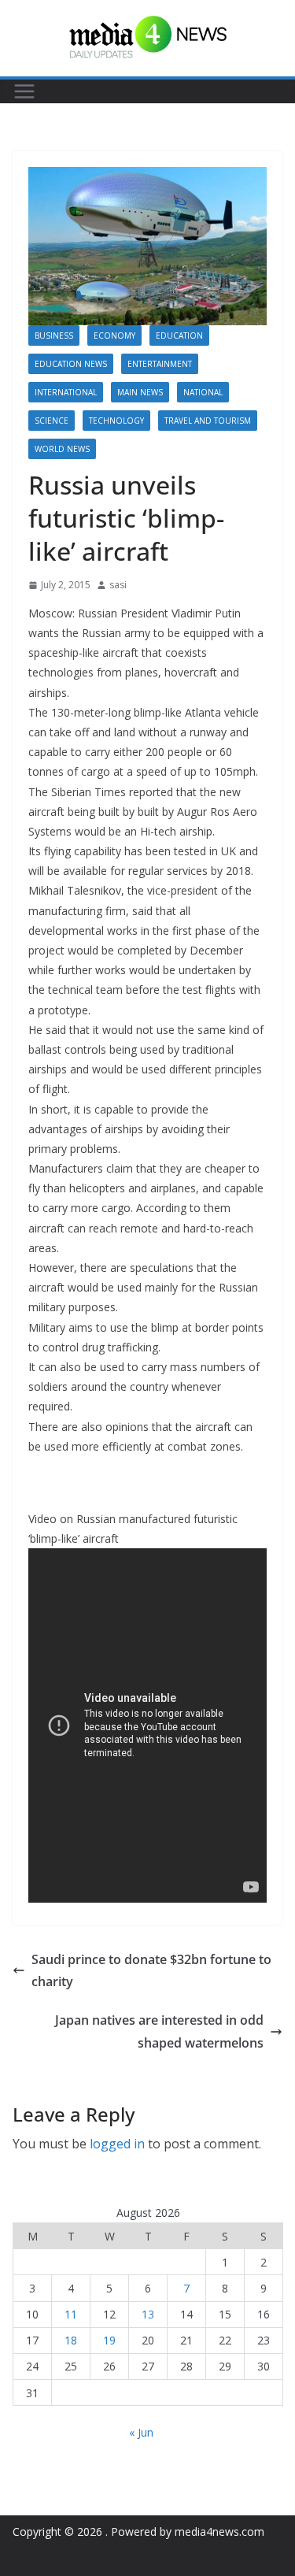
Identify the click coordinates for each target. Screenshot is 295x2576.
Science (52, 421)
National (203, 392)
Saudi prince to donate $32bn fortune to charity (151, 1971)
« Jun (141, 2432)
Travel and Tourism (208, 421)
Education (179, 335)
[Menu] (24, 91)
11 (71, 2314)
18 (71, 2340)
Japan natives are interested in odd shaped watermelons (159, 2031)
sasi (118, 585)
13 (148, 2314)
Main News (140, 392)
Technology (116, 421)
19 (109, 2340)
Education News (71, 364)
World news (62, 449)
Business (54, 335)
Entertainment (160, 364)
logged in (117, 2144)
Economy (114, 335)
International (66, 392)
